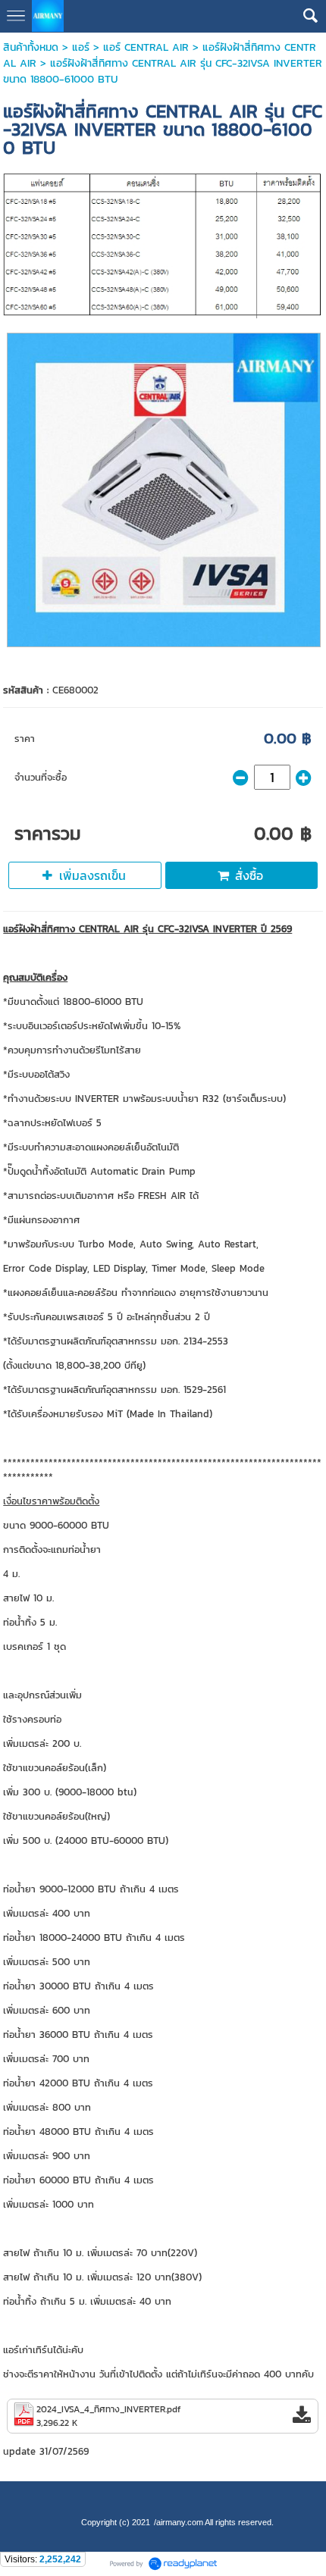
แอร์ (81, 47)
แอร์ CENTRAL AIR (146, 47)
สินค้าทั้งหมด (31, 47)
